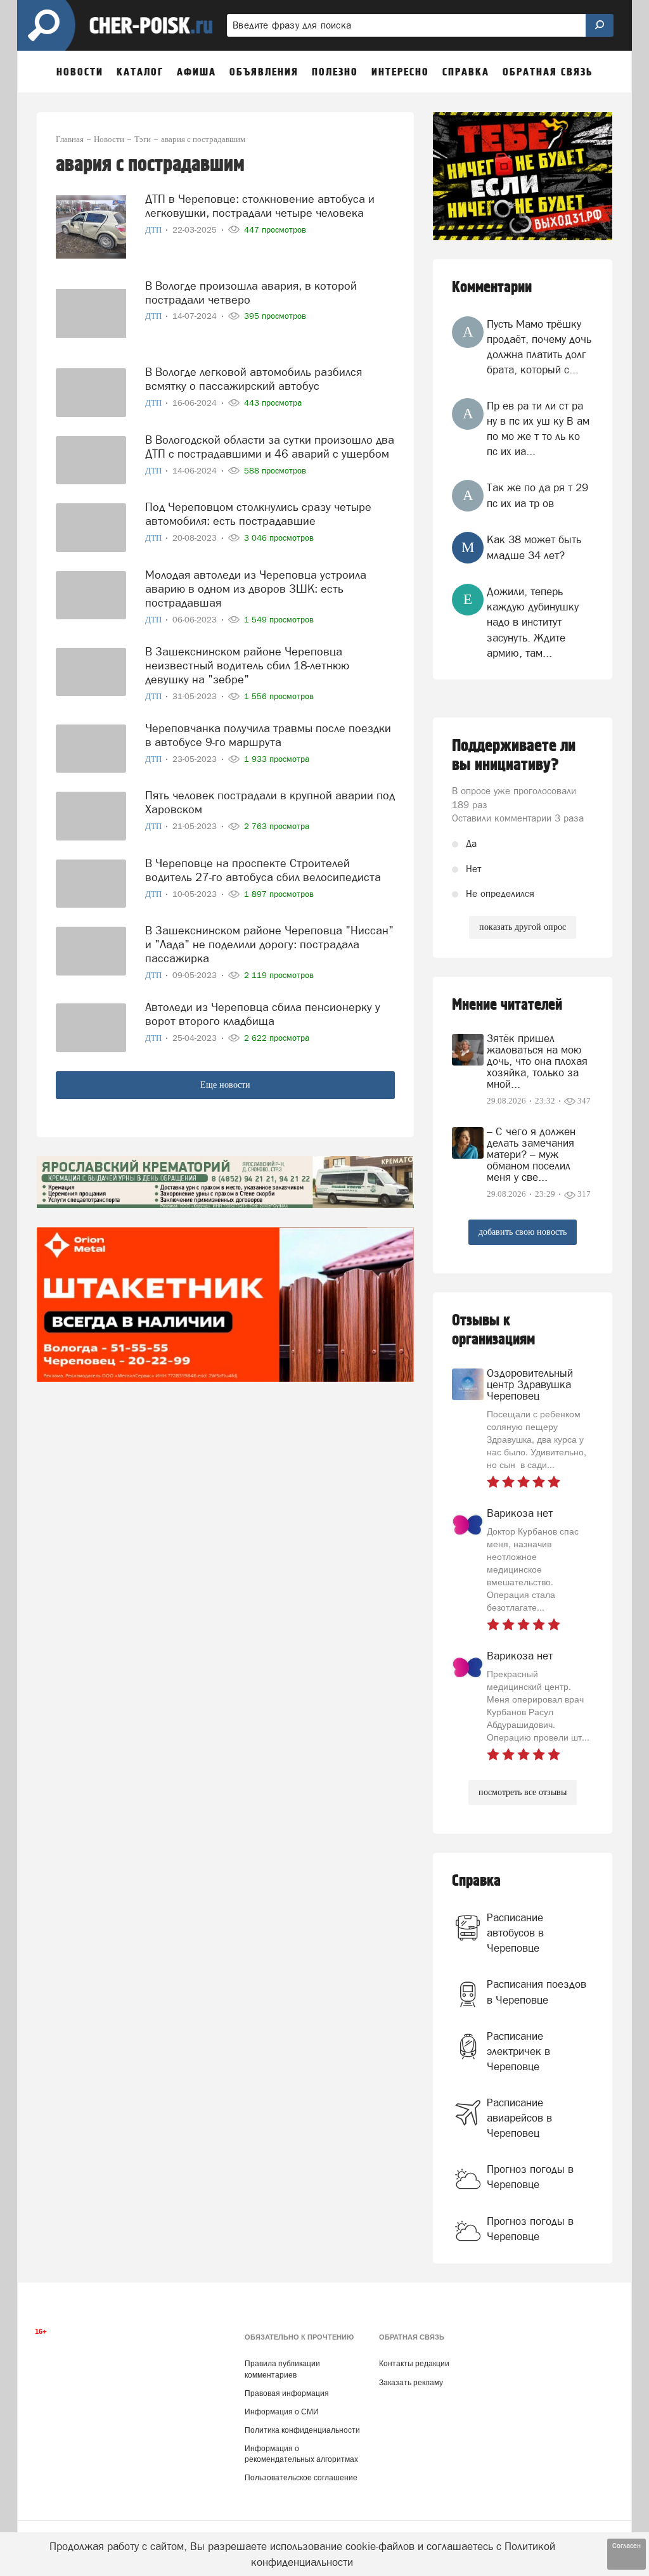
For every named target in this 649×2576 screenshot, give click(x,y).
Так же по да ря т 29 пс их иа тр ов (537, 495)
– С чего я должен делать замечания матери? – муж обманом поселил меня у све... (531, 1154)
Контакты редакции (414, 2364)
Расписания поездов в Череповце (537, 1992)
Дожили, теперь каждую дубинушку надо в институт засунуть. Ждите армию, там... (533, 622)
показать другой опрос (523, 927)
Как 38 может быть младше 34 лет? (534, 547)
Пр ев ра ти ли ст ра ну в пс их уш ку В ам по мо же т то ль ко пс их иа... (538, 429)
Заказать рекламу (411, 2383)
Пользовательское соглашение (301, 2478)
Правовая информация (287, 2393)
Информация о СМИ (282, 2412)
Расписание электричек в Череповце (518, 2051)
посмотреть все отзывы (523, 1792)
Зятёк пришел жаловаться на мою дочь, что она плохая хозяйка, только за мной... (537, 1061)
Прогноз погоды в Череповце (530, 2177)
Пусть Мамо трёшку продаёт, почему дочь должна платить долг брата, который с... (539, 347)
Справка (476, 1881)
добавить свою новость (523, 1232)
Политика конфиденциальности (302, 2430)
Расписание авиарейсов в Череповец (519, 2118)
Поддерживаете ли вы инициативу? (514, 756)
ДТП (154, 230)
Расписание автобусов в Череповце (515, 1933)
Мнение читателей (507, 1005)
